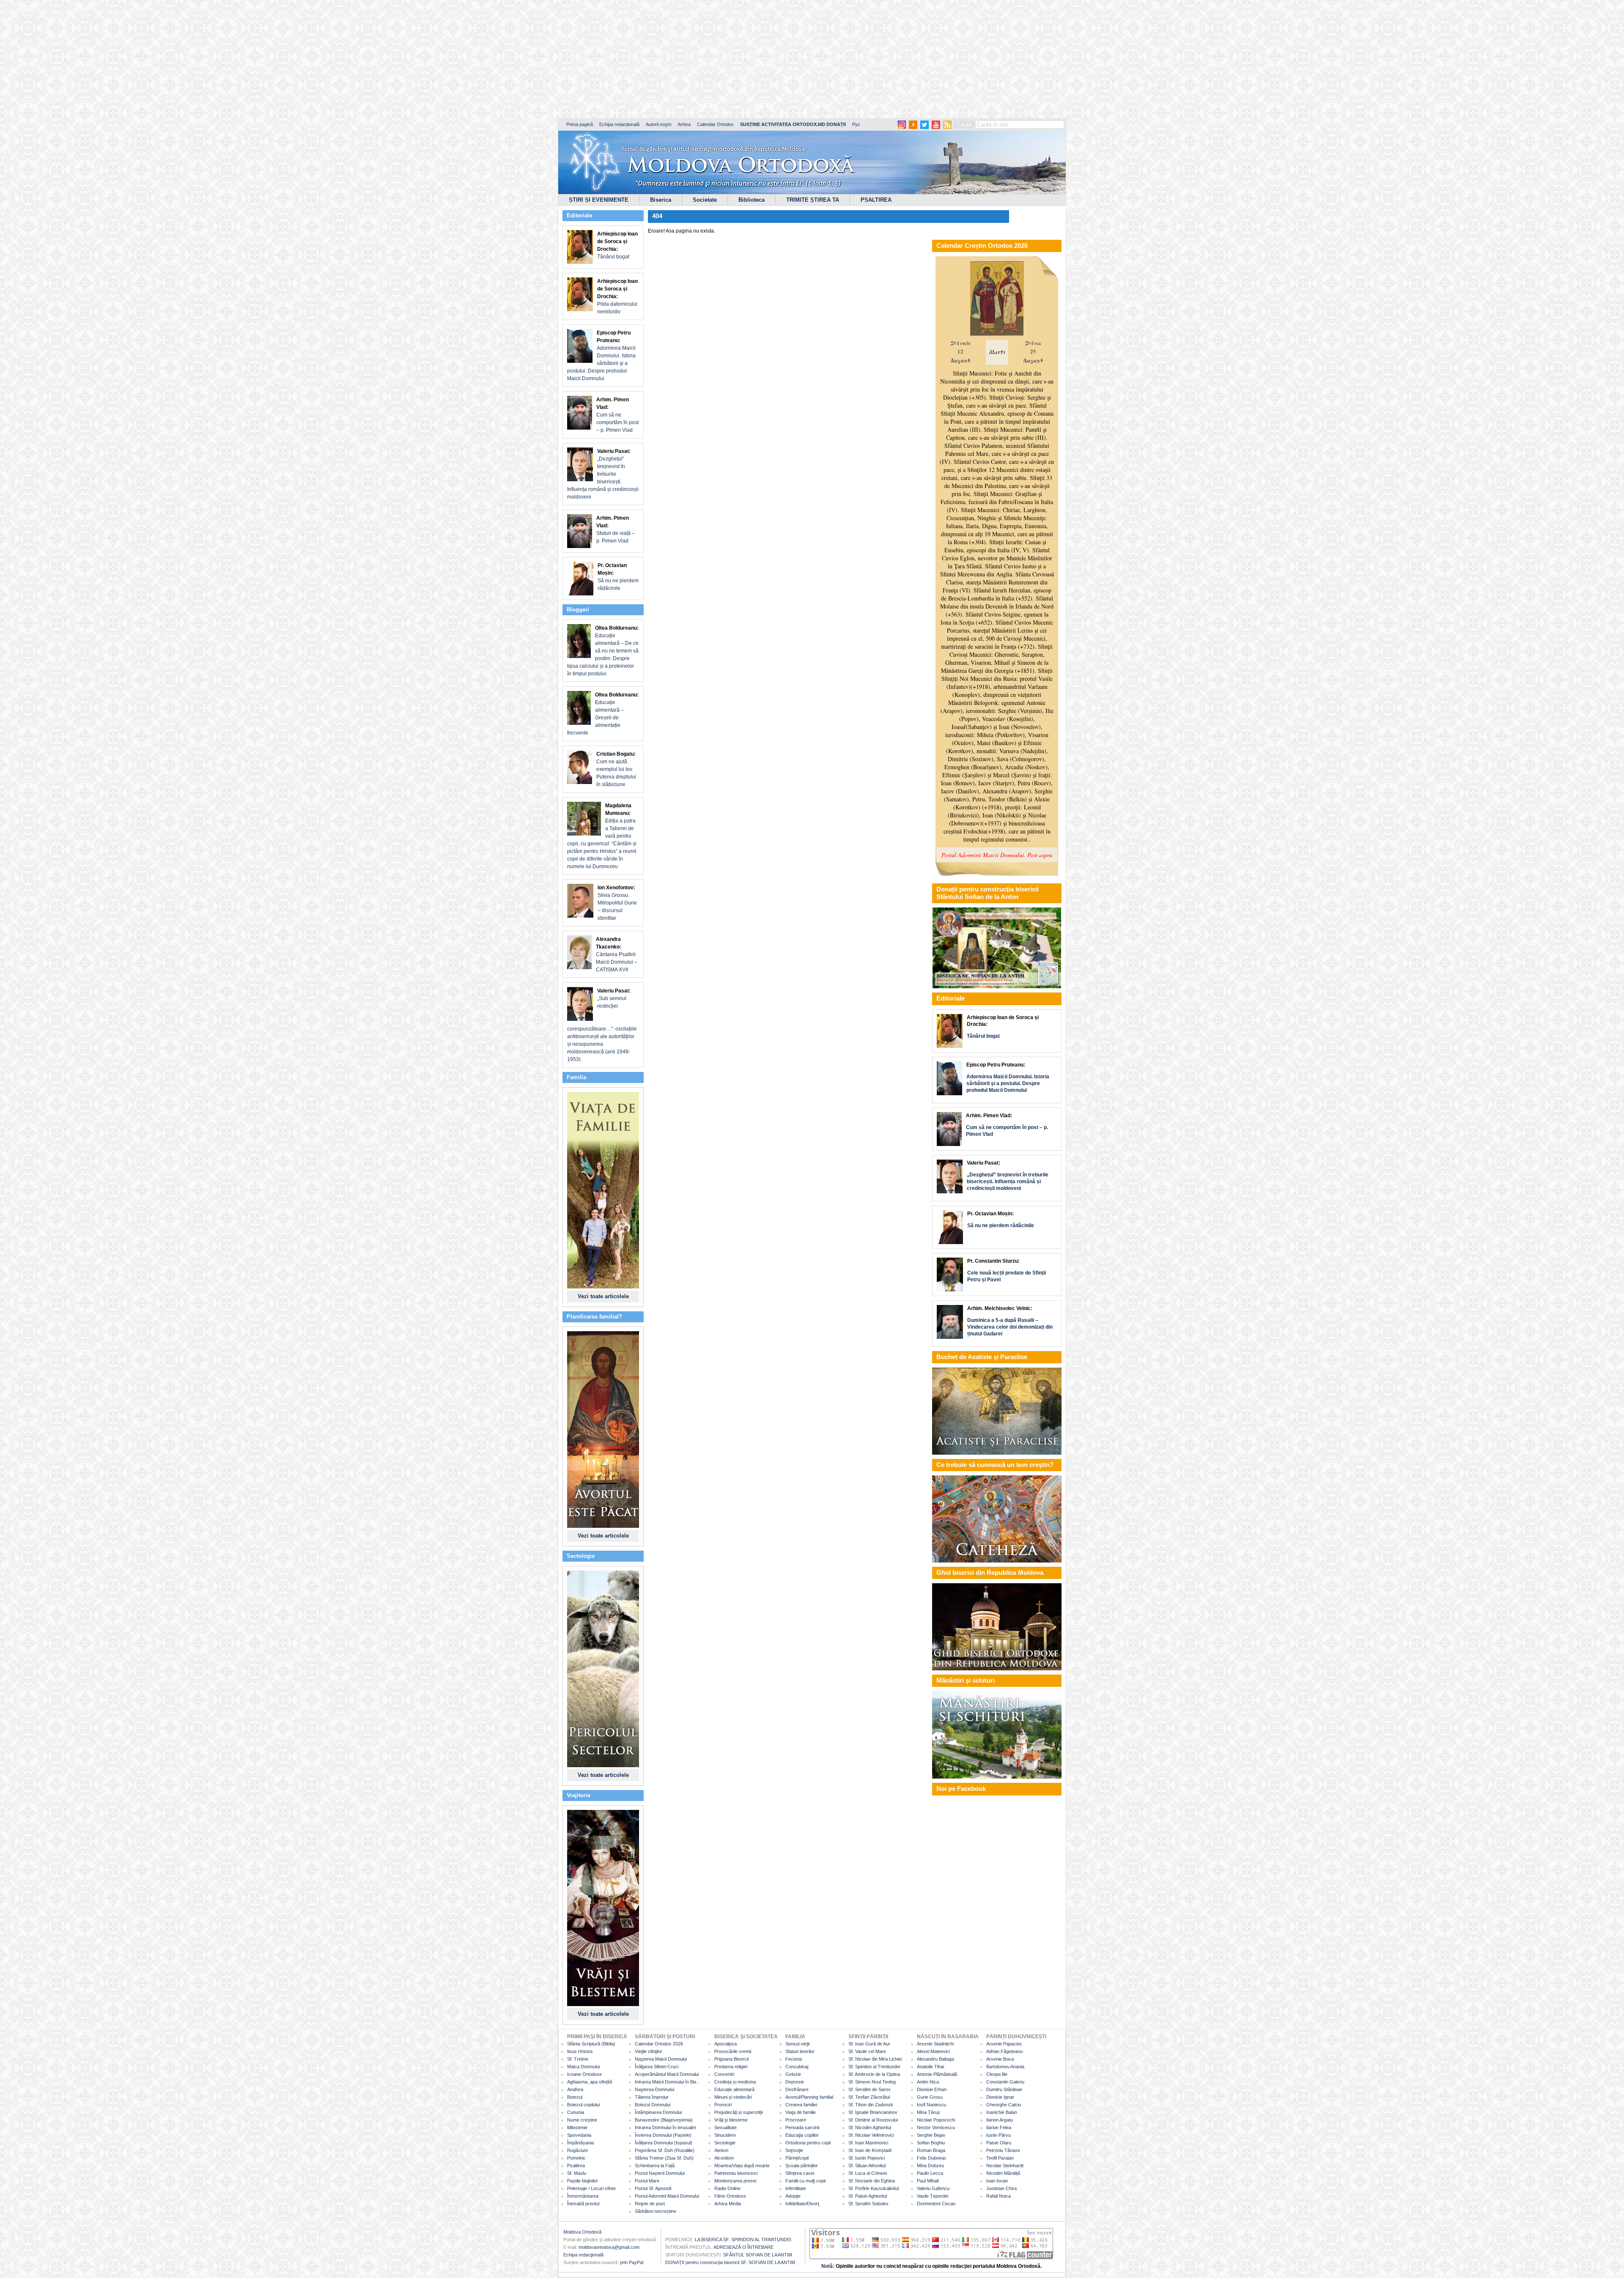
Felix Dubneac (932, 2158)
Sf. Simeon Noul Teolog (872, 2082)
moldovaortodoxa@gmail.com (609, 2247)
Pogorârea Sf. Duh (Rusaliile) (665, 2150)
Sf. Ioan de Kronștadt (870, 2150)
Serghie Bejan (931, 2135)
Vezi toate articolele (603, 1296)
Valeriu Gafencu (933, 2188)
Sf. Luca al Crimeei (868, 2173)
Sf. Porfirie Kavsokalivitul (874, 2188)
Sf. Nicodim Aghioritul (870, 2127)
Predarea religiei (731, 2067)
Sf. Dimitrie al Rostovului (873, 2120)
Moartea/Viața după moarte (742, 2166)
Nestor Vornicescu (936, 2127)
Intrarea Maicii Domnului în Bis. (666, 2082)
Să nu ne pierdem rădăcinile (618, 577)
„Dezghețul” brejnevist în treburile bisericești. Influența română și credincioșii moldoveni (603, 474)
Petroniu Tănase (1003, 2150)
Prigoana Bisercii (731, 2059)
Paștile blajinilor (583, 2181)
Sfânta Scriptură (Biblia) (591, 2044)
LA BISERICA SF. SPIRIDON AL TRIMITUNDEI (743, 2240)
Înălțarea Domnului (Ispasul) (664, 2143)
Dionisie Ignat (1000, 2097)
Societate (705, 200)
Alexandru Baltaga (935, 2059)
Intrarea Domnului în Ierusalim (665, 2127)
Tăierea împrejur (652, 2097)
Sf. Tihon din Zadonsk (871, 2105)
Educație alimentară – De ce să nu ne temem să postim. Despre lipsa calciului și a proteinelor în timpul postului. (603, 651)
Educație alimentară (734, 2089)
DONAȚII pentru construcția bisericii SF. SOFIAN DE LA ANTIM (730, 2262)
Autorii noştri (658, 124)
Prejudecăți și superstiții (738, 2112)
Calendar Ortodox (715, 124)
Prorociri (723, 2105)
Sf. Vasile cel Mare (867, 2051)
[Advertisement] (258, 59)
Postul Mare (647, 2181)
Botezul (575, 2097)
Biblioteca (752, 200)
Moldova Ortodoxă (582, 2232)
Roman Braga (931, 2150)
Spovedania (579, 2135)
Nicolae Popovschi (936, 2120)
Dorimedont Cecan (936, 2204)
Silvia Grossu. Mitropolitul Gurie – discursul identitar (617, 903)
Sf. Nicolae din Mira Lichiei (875, 2059)
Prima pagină (580, 124)
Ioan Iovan (997, 2181)
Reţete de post (650, 2204)
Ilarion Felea (999, 2127)
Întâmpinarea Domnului (658, 2112)
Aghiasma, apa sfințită (590, 2082)
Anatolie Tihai (930, 2067)
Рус (856, 124)
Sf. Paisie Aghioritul (868, 2196)
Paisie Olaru (999, 2143)
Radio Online (727, 2188)
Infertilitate (796, 2188)
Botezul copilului (583, 2105)
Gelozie (793, 2074)
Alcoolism (724, 2158)
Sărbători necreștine (656, 2211)
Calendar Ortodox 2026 (659, 2044)
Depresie (795, 2082)
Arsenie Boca (1000, 2059)
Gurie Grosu (930, 2097)
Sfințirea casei (800, 2173)
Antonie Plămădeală (937, 2074)
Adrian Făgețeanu (1004, 2051)
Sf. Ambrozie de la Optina (874, 2074)
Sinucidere (725, 2135)
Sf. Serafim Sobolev (868, 2204)
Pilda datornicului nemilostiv (617, 296)
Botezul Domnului (653, 2105)
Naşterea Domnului (654, 2089)
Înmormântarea (583, 2196)
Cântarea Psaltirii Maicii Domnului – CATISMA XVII (617, 954)
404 (657, 216)
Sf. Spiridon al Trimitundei (874, 2067)
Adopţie (793, 2196)
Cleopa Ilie (997, 2074)
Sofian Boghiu (931, 2143)
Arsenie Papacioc (1004, 2044)
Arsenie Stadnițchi (935, 2044)
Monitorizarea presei (735, 2181)
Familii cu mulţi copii (805, 2181)
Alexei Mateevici (933, 2051)
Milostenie (577, 2127)
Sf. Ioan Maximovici (868, 2143)
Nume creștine (582, 2120)
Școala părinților (802, 2166)
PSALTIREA (876, 200)
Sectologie (725, 2143)
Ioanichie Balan (1002, 2112)
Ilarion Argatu (1000, 2120)
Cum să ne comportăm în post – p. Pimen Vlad (617, 415)
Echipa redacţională (583, 2255)
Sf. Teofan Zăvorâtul (869, 2097)
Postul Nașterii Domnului (660, 2173)
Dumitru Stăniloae (1004, 2089)
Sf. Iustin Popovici (867, 2158)
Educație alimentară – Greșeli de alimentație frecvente (603, 714)
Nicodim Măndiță (1003, 2173)
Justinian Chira (1001, 2188)
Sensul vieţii (797, 2044)
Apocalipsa (726, 2044)
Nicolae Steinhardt (1005, 2166)
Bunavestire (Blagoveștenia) (664, 2120)
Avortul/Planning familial (809, 2097)
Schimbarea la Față (655, 2166)
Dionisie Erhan (932, 2089)
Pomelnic (576, 2158)
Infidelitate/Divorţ (802, 2204)
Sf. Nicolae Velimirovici (871, 2135)
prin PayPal (632, 2262)
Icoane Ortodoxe (584, 2074)
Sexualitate (726, 2127)
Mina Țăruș (929, 2112)
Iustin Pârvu (999, 2135)
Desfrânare (797, 2089)
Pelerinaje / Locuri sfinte (591, 2188)
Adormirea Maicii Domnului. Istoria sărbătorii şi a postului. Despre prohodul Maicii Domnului (601, 356)
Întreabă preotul (583, 2204)
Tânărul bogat (617, 245)
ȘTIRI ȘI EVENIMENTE (599, 200)
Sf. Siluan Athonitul (867, 2166)
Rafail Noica (999, 2196)
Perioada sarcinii (802, 2127)
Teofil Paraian (1000, 2158)
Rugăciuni (577, 2150)
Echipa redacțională (619, 124)
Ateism (721, 2150)
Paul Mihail (928, 2181)
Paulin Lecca (930, 2173)
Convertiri (724, 2074)
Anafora (575, 2089)
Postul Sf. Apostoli (653, 2188)
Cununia (576, 2112)
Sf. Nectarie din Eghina (872, 2181)
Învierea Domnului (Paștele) (663, 2135)
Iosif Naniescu (931, 2105)
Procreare (796, 2120)
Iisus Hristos (580, 2051)
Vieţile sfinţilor (649, 2051)
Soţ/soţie (794, 2150)
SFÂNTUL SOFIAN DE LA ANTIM (758, 2255)
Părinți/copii (797, 2158)
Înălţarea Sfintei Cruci (657, 2067)
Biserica (661, 200)
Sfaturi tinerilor (800, 2051)
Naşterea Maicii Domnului (661, 2059)
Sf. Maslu (577, 2173)
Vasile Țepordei (933, 2196)
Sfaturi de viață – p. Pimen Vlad (616, 529)
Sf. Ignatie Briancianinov (873, 2112)
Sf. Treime (578, 2059)
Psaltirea (576, 2166)
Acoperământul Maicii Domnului (667, 2074)
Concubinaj (797, 2067)
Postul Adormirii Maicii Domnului (667, 2196)
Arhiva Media (728, 2204)
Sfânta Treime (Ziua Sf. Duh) (664, 2158)
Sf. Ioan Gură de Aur (869, 2044)
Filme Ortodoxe (730, 2196)
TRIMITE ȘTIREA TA (813, 200)
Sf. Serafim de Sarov (870, 2089)
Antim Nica (928, 2082)
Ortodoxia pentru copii (808, 2143)
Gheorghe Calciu (1004, 2105)
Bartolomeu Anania (1005, 2067)
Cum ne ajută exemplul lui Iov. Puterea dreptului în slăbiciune (616, 769)
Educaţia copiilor (802, 2135)
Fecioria (794, 2059)
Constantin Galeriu (1005, 2082)
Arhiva (684, 124)
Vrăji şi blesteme (731, 2120)
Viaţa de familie (801, 2112)
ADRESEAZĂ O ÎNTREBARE (743, 2247)
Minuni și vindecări (733, 2097)
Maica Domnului (583, 2067)
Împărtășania (580, 2143)
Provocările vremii (733, 2051)
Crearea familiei (801, 2105)
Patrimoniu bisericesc (736, 2173)
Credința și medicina (735, 2082)
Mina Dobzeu (930, 2166)
